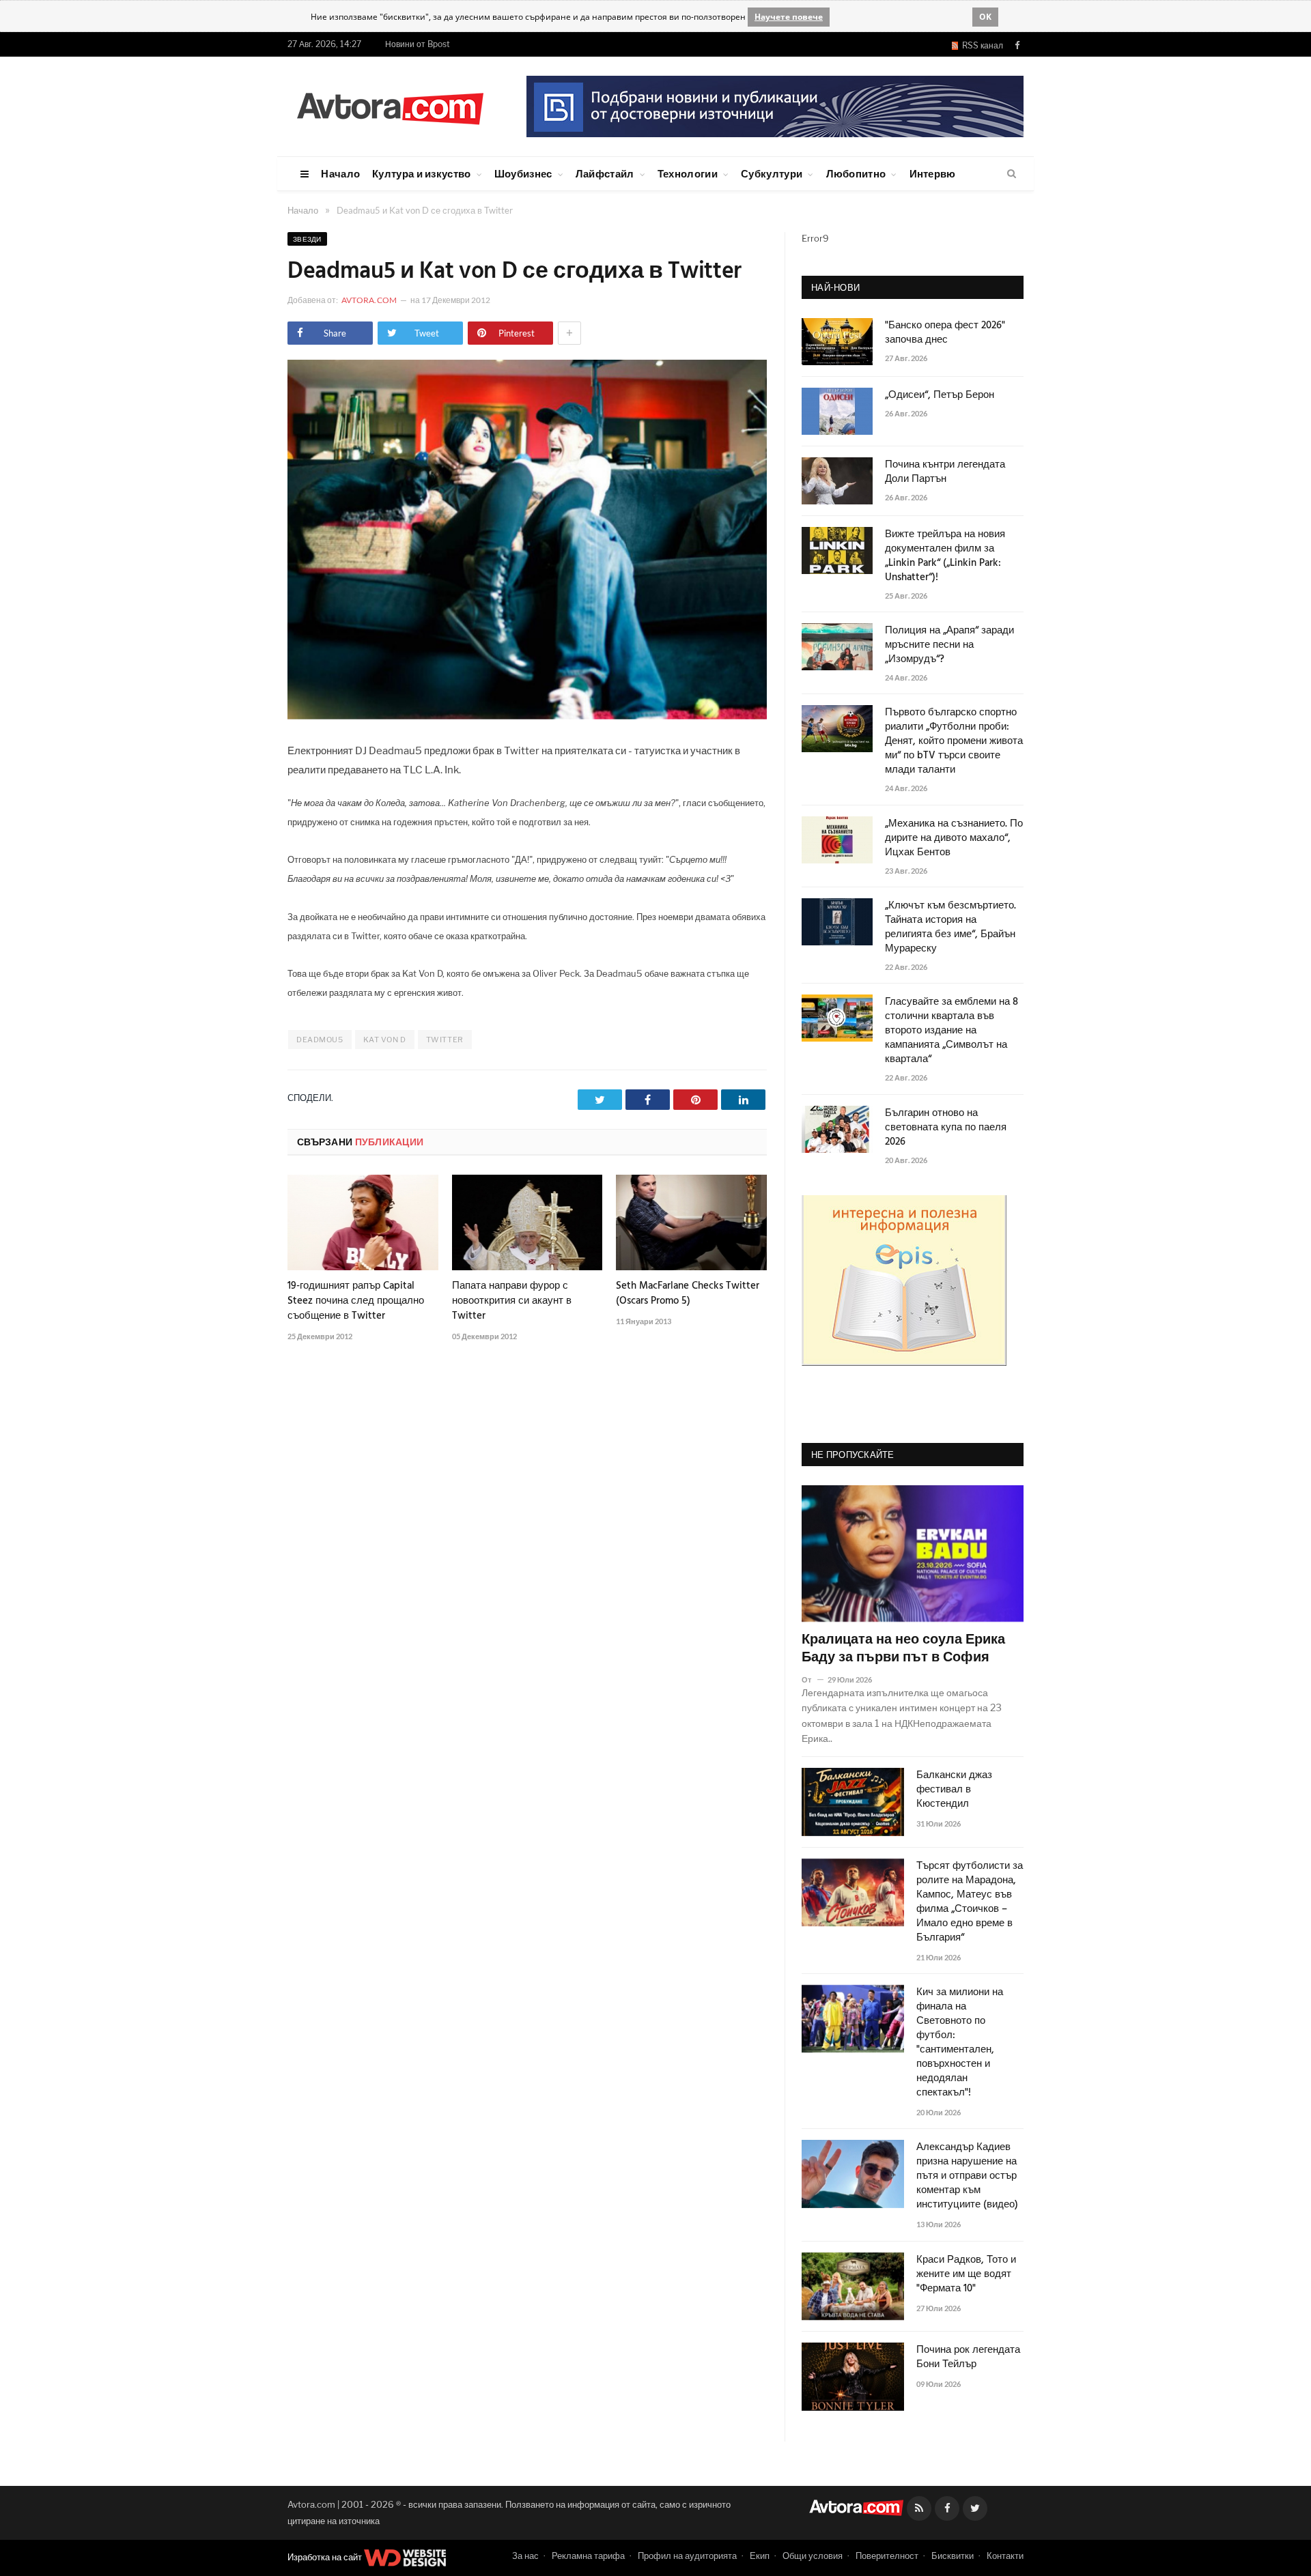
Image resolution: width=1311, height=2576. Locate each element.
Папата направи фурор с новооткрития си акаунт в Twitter (512, 1301)
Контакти (1005, 2556)
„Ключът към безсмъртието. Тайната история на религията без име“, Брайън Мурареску (950, 928)
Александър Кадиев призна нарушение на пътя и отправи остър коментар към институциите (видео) (967, 2176)
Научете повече (789, 17)
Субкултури (772, 173)
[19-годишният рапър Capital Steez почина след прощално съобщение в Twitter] (363, 1222)
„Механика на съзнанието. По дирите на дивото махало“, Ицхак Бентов (954, 839)
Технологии (688, 173)
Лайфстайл (605, 173)
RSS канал (981, 45)
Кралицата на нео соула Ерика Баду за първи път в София (903, 1649)
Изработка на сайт (326, 2557)
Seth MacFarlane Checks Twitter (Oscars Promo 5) (688, 1293)
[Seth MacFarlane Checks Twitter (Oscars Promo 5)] (691, 1222)
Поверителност (887, 2556)
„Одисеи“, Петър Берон (940, 396)
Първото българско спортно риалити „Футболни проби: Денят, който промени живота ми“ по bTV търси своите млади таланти (954, 742)
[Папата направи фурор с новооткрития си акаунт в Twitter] (527, 1222)
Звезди (307, 239)
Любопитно (856, 173)
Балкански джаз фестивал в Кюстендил (954, 1790)
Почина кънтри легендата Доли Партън (945, 472)
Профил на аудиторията (687, 2556)
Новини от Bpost (418, 44)
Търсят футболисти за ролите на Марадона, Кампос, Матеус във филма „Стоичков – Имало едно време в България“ (970, 1902)
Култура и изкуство (421, 173)
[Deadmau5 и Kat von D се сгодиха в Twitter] (527, 716)
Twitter (445, 1040)
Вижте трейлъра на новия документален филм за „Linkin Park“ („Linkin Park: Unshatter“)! (945, 556)
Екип (760, 2556)
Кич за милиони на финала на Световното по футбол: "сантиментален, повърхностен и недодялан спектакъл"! (960, 2043)
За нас (525, 2556)
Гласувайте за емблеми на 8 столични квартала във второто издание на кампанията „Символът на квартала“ (951, 1031)
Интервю (933, 173)
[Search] (1012, 174)
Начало (340, 173)
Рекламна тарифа (588, 2556)
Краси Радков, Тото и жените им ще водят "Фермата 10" (966, 2275)
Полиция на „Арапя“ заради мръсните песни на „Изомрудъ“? (949, 645)
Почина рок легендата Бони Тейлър (968, 2358)
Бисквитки (953, 2556)
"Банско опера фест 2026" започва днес (945, 333)
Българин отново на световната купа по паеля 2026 (946, 1128)
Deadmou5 (320, 1040)
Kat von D (385, 1040)
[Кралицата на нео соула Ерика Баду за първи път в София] (913, 1554)
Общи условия (813, 2556)
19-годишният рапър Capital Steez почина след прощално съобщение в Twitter (356, 1301)
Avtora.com (369, 300)
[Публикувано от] (812, 1679)
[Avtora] (390, 106)
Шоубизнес (523, 173)
